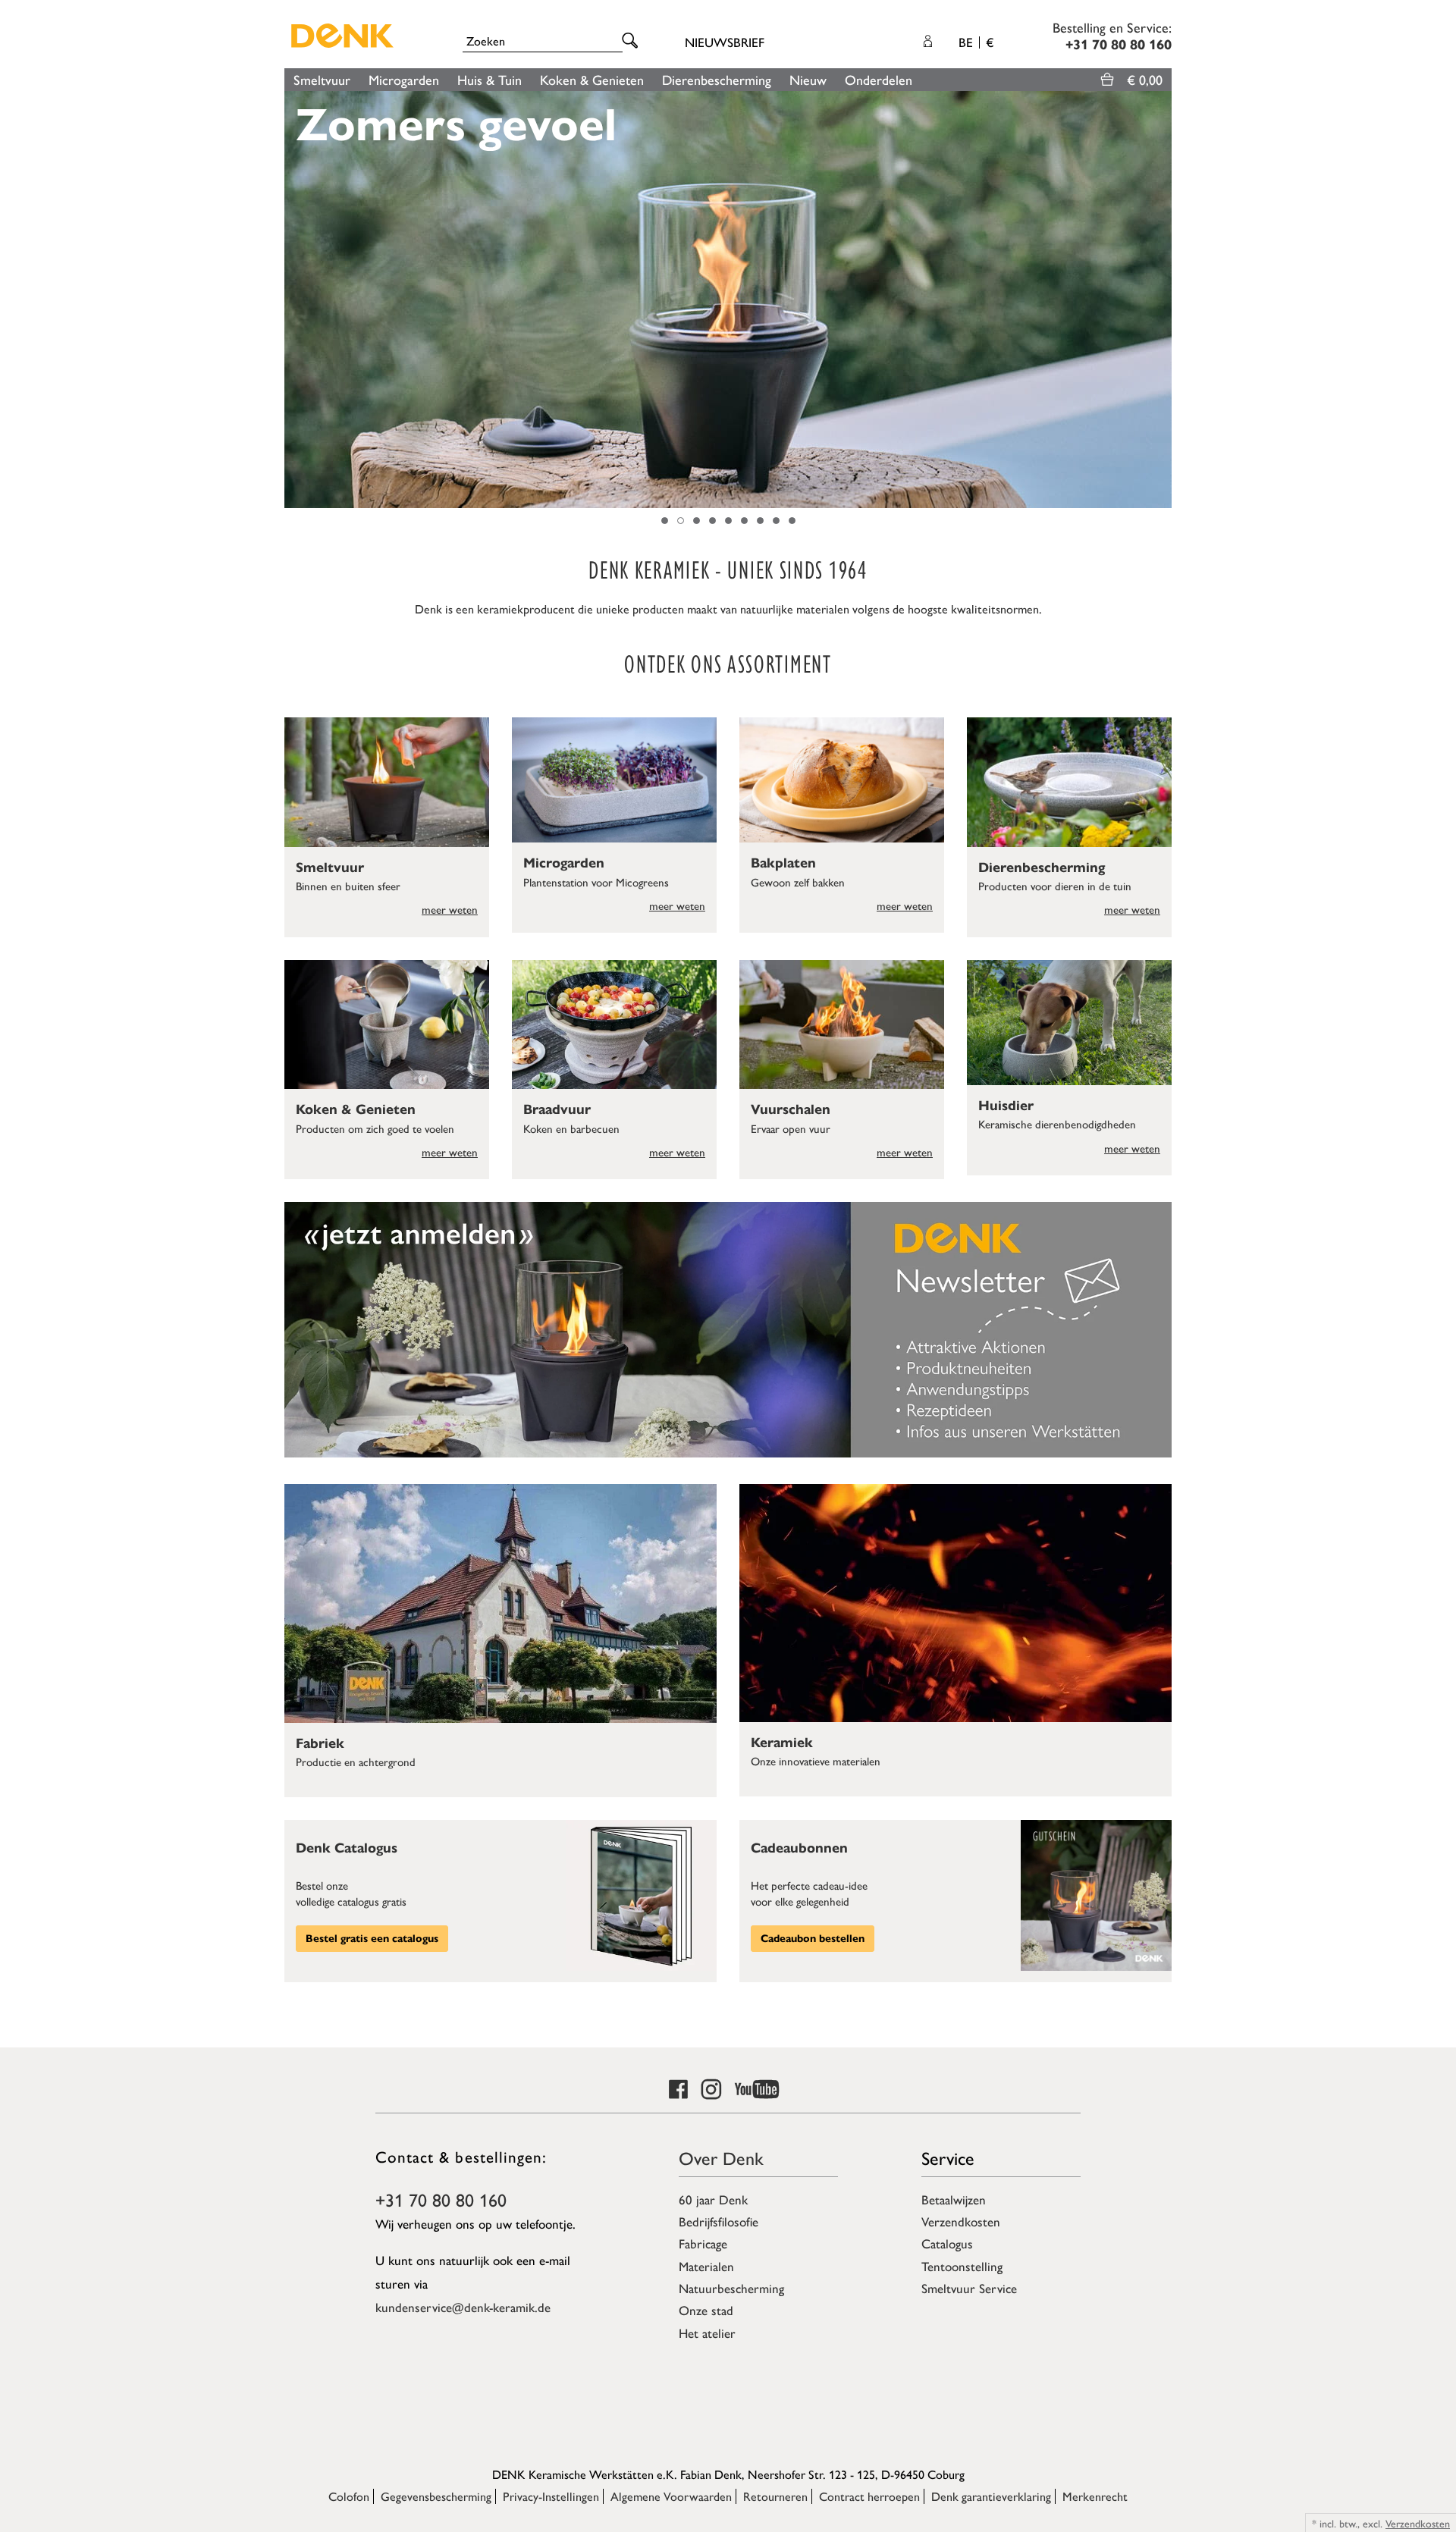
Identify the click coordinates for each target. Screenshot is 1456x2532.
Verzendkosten (961, 2221)
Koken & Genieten (592, 79)
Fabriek (320, 1743)
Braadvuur (557, 1109)
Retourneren (775, 2496)
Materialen (706, 2266)
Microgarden (404, 79)
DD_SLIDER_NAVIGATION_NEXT (1164, 300)
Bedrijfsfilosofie (719, 2221)
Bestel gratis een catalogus (372, 1939)
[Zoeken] (632, 41)
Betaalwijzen (954, 2199)
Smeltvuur (322, 79)
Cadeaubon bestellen (813, 1939)
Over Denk (721, 2157)
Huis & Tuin (490, 79)
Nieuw (808, 79)
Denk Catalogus (347, 1848)
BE (976, 42)
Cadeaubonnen (799, 1848)
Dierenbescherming (717, 79)
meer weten (450, 909)
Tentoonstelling (962, 2266)
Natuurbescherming (731, 2288)
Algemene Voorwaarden (671, 2496)
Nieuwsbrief (725, 42)
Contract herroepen (869, 2496)
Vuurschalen (791, 1109)
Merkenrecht (1095, 2496)
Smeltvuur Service (969, 2288)
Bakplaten (783, 863)
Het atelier (707, 2333)
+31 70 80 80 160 (441, 2199)
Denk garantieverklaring (991, 2496)
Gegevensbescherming (436, 2496)
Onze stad (706, 2310)
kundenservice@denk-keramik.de (463, 2307)
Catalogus (947, 2243)
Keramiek (782, 1743)
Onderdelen (879, 79)
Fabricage (703, 2243)
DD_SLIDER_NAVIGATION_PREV (292, 300)
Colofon (349, 2496)
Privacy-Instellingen (551, 2496)
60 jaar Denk (713, 2199)
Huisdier (1006, 1106)
